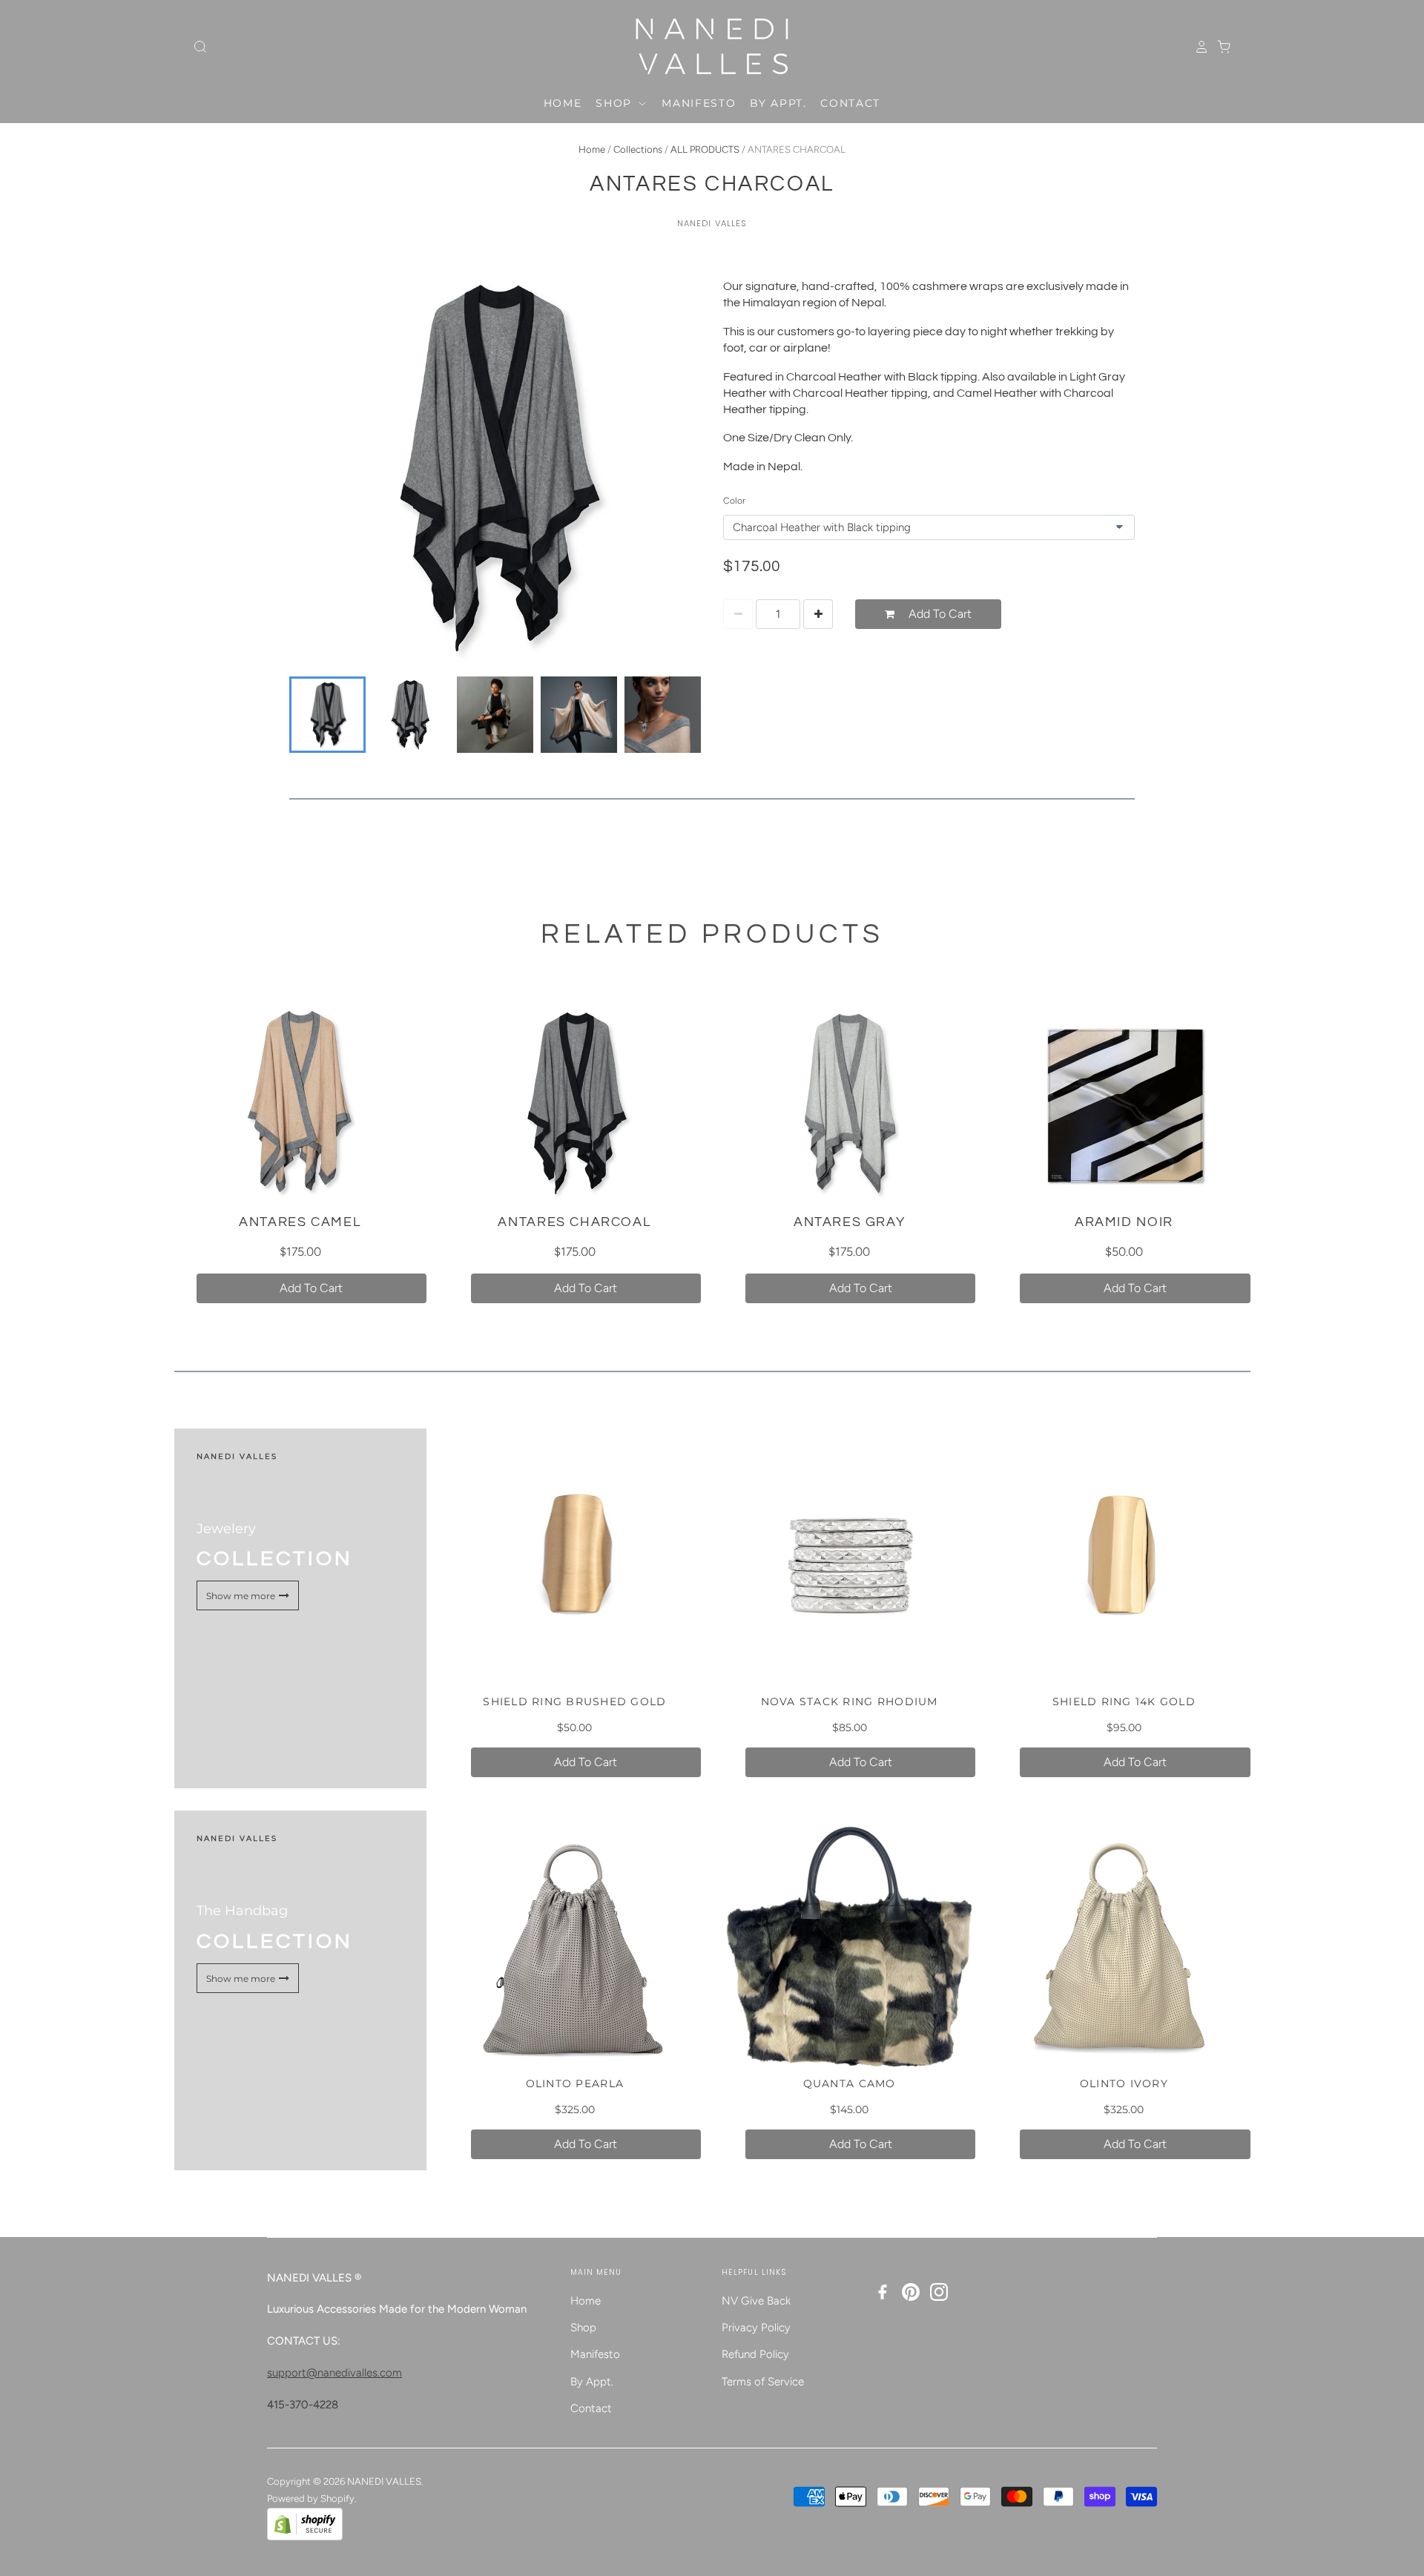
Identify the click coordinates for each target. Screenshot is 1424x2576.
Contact (850, 103)
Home (563, 103)
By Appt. (778, 103)
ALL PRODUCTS (705, 149)
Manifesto (699, 103)
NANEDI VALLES (712, 223)
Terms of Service (763, 2382)
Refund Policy (755, 2354)
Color (734, 501)
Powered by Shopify (311, 2498)
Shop (616, 103)
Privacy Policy (756, 2328)
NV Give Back (756, 2301)
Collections (638, 149)
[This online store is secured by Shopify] (305, 2537)
